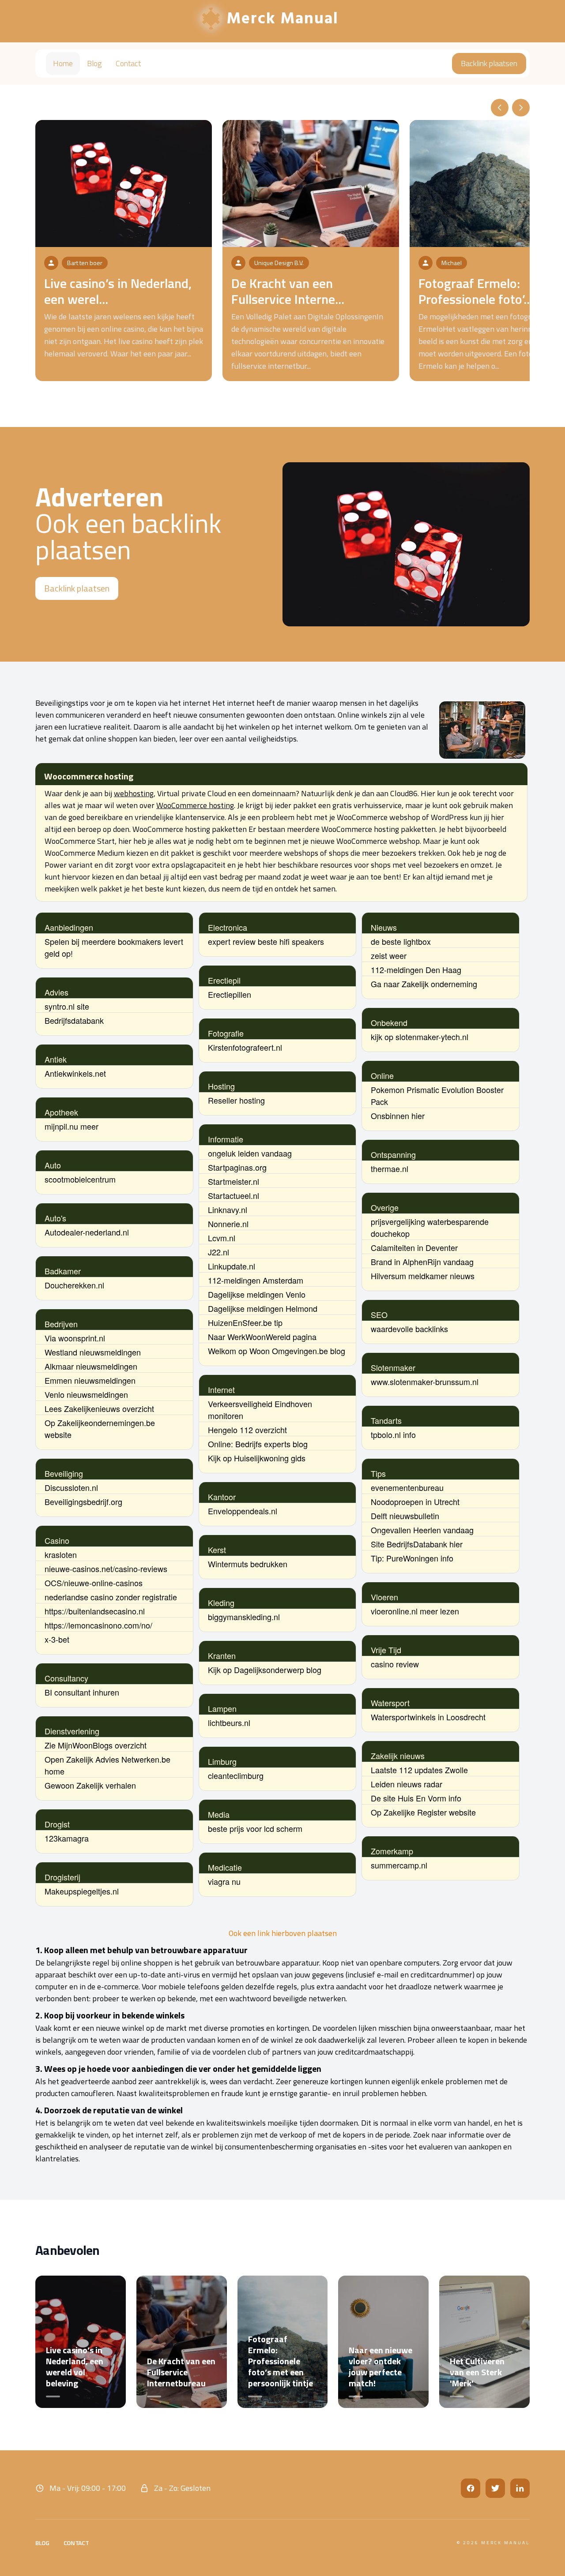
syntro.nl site (67, 1006)
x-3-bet (57, 1639)
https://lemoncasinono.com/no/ (98, 1625)
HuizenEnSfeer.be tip (245, 1322)
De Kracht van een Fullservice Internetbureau (181, 2372)
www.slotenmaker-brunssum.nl (425, 1382)
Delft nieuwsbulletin (405, 1516)
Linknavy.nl (228, 1209)
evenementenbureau (407, 1487)
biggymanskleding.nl (244, 1617)
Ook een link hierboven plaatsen (283, 1933)
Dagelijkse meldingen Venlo (257, 1294)
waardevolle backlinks (409, 1329)
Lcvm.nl (222, 1238)
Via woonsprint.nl (75, 1338)
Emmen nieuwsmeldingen (90, 1380)
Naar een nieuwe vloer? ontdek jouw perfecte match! (380, 2366)
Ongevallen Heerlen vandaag (422, 1530)
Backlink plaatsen (489, 63)
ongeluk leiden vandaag (250, 1153)
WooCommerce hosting (195, 805)
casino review (395, 1664)
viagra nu (224, 1881)
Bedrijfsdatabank (74, 1020)
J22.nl (218, 1252)
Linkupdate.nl (232, 1266)
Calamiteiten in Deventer (414, 1247)
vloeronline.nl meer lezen (415, 1611)
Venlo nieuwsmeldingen (86, 1394)
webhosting (134, 793)
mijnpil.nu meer (72, 1126)
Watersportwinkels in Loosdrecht (428, 1717)
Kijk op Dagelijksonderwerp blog (265, 1670)
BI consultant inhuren (82, 1692)
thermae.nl (390, 1168)
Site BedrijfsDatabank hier (417, 1544)
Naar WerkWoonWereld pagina (262, 1337)
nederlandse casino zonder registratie (111, 1597)
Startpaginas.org (237, 1167)
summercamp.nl (399, 1865)
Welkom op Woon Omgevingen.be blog (277, 1351)
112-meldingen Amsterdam (256, 1280)
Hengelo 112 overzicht (247, 1430)
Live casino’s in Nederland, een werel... (118, 291)
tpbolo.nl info (393, 1434)
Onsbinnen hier (398, 1116)
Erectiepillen (230, 994)
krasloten (61, 1554)
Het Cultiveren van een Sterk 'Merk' (477, 2372)
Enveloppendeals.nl (243, 1511)
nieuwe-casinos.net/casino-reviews (106, 1569)
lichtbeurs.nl (229, 1722)
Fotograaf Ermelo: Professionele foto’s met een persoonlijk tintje (281, 2361)
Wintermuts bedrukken (248, 1564)
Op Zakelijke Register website (423, 1812)
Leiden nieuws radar (407, 1784)
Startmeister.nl (234, 1181)
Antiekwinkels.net (75, 1073)
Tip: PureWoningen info (412, 1558)
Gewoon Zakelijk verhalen (90, 1785)
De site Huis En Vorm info (416, 1798)
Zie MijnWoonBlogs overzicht (96, 1745)
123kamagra (67, 1838)
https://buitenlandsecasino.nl (95, 1611)
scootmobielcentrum (80, 1179)
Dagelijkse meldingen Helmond (263, 1308)
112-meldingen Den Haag (416, 970)
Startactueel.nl (234, 1195)
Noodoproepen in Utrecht (415, 1501)
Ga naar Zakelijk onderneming (424, 984)
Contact (128, 63)
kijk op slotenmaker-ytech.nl (420, 1037)
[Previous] (500, 108)
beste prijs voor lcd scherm (255, 1828)
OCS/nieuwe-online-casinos (94, 1583)
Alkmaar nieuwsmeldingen (91, 1366)
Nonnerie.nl (228, 1224)
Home (63, 63)
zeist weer (389, 955)
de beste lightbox (401, 941)
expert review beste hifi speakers (266, 941)
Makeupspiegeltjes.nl (82, 1891)
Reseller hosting (236, 1100)
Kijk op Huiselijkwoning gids (257, 1458)
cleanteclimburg (236, 1775)
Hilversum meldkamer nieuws (423, 1276)
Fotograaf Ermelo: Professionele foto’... (476, 291)
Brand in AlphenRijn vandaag (422, 1262)
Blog (94, 63)
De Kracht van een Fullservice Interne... (288, 291)
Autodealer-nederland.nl (87, 1232)
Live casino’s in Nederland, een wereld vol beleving (75, 2366)
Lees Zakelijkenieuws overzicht (99, 1408)
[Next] (521, 108)
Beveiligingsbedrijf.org (83, 1501)
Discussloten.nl (71, 1487)
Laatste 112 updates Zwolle (419, 1770)
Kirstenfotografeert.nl (245, 1047)
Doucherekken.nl (74, 1285)
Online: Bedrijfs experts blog (258, 1444)
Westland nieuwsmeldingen (93, 1352)
